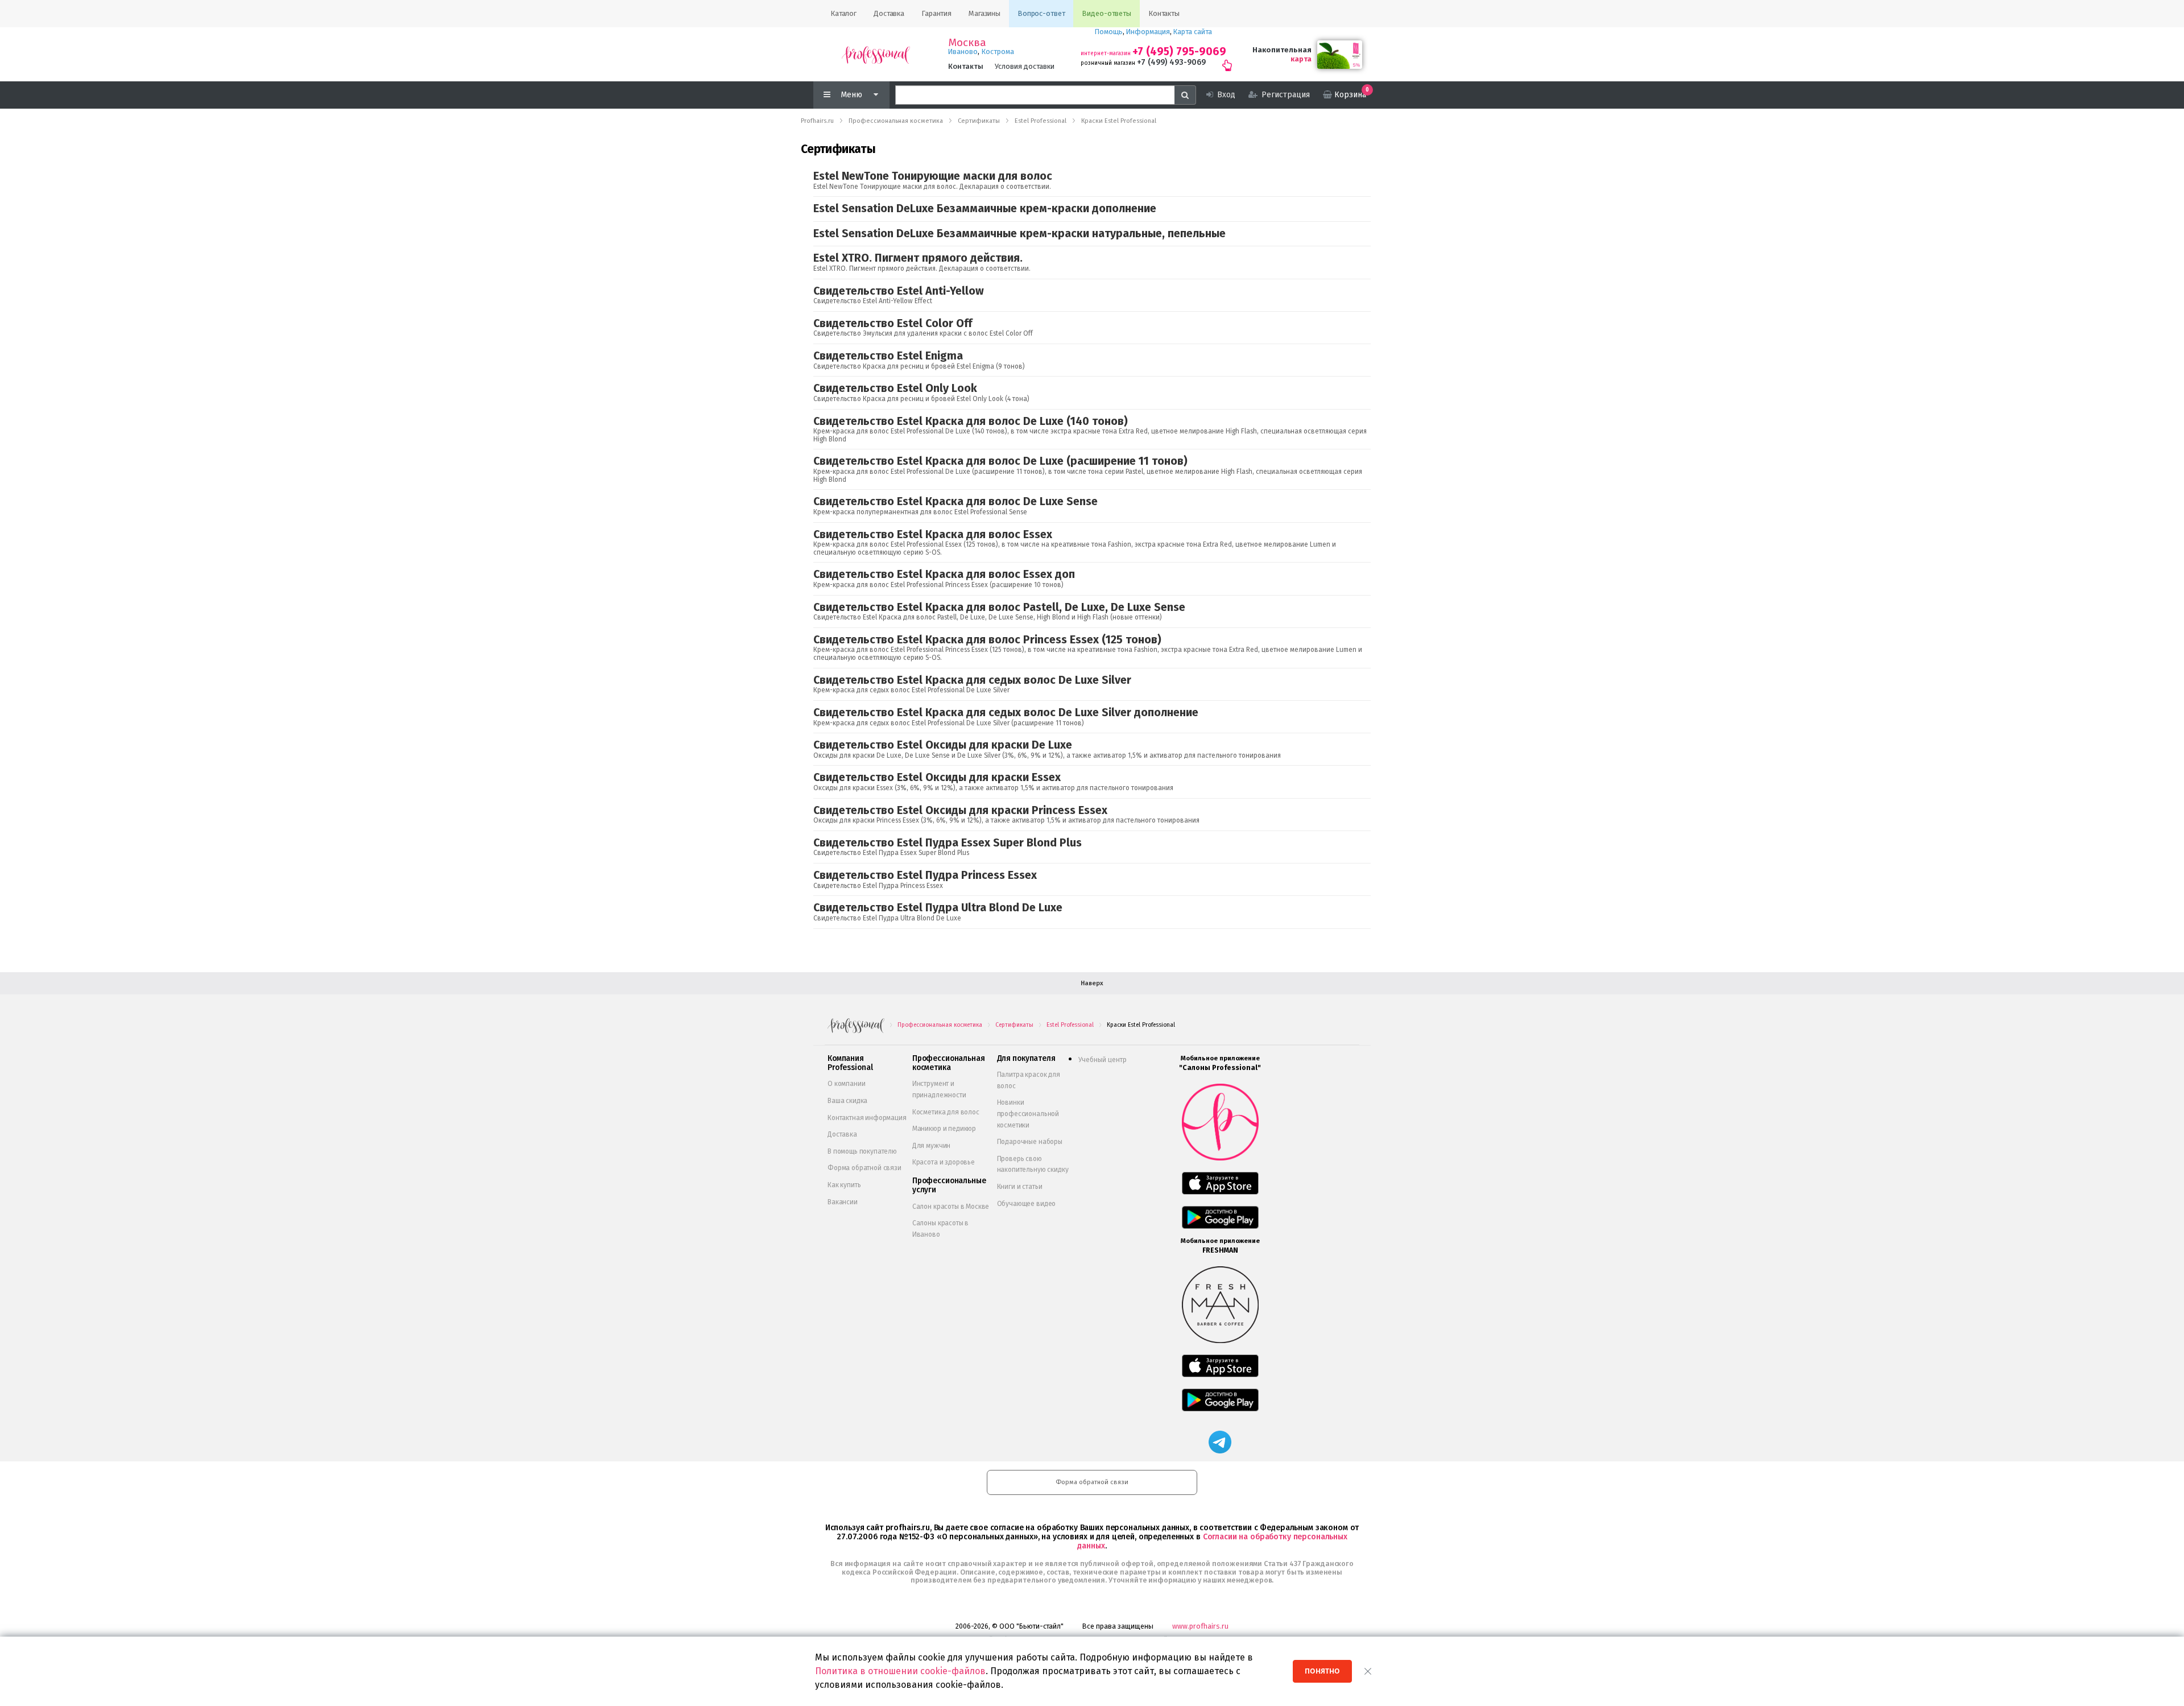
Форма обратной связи (864, 1168)
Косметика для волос (946, 1112)
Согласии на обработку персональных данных (1212, 1541)
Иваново (963, 51)
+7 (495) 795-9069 (1179, 51)
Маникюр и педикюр (944, 1129)
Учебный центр (1103, 1060)
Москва (967, 43)
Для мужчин (931, 1146)
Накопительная (1282, 50)
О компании (846, 1084)
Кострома (998, 51)
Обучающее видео (1027, 1204)
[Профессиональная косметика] (876, 54)
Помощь (1109, 32)
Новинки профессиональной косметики (1028, 1114)
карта (1301, 59)
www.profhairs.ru (1200, 1626)
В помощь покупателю (862, 1151)
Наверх (1092, 983)
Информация (1148, 32)
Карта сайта (1193, 32)
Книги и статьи (1020, 1187)
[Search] (1185, 95)
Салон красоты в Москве (951, 1207)
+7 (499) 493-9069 (1171, 62)
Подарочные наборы (1030, 1142)
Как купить (844, 1185)
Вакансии (843, 1202)
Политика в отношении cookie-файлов (900, 1671)
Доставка (842, 1134)
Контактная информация (867, 1118)
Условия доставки (1025, 66)
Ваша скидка (847, 1101)
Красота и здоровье (944, 1162)
